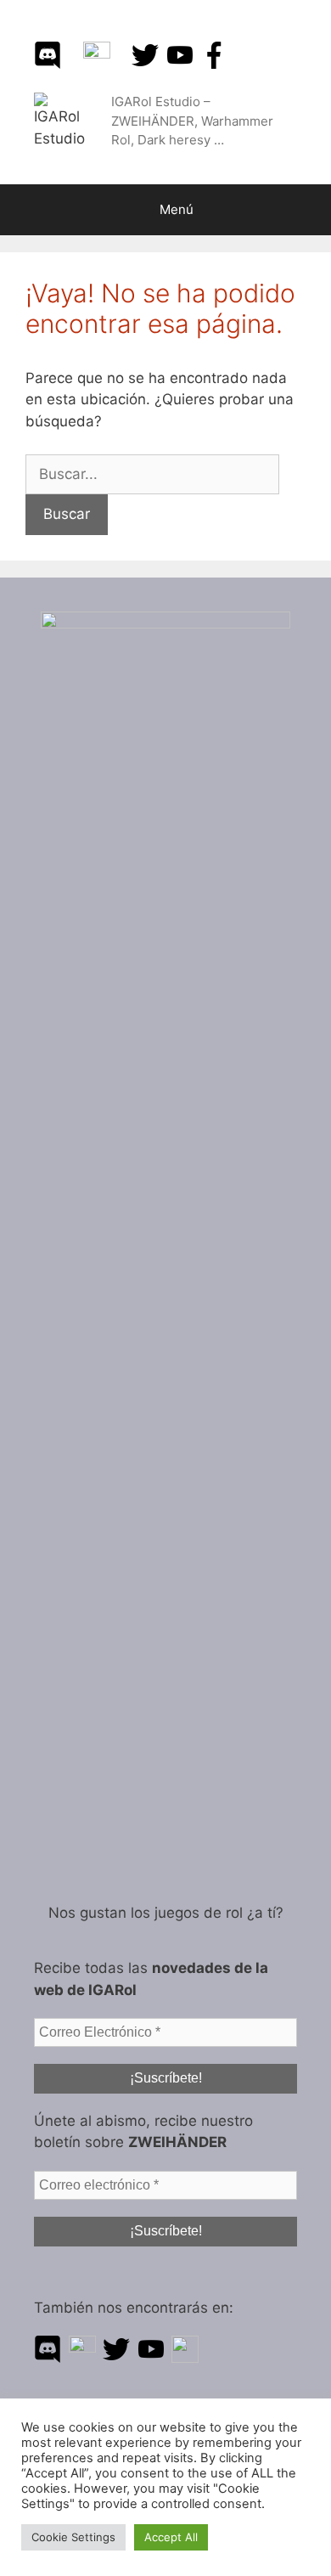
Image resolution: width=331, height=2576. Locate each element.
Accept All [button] (171, 2537)
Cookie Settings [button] (73, 2537)
